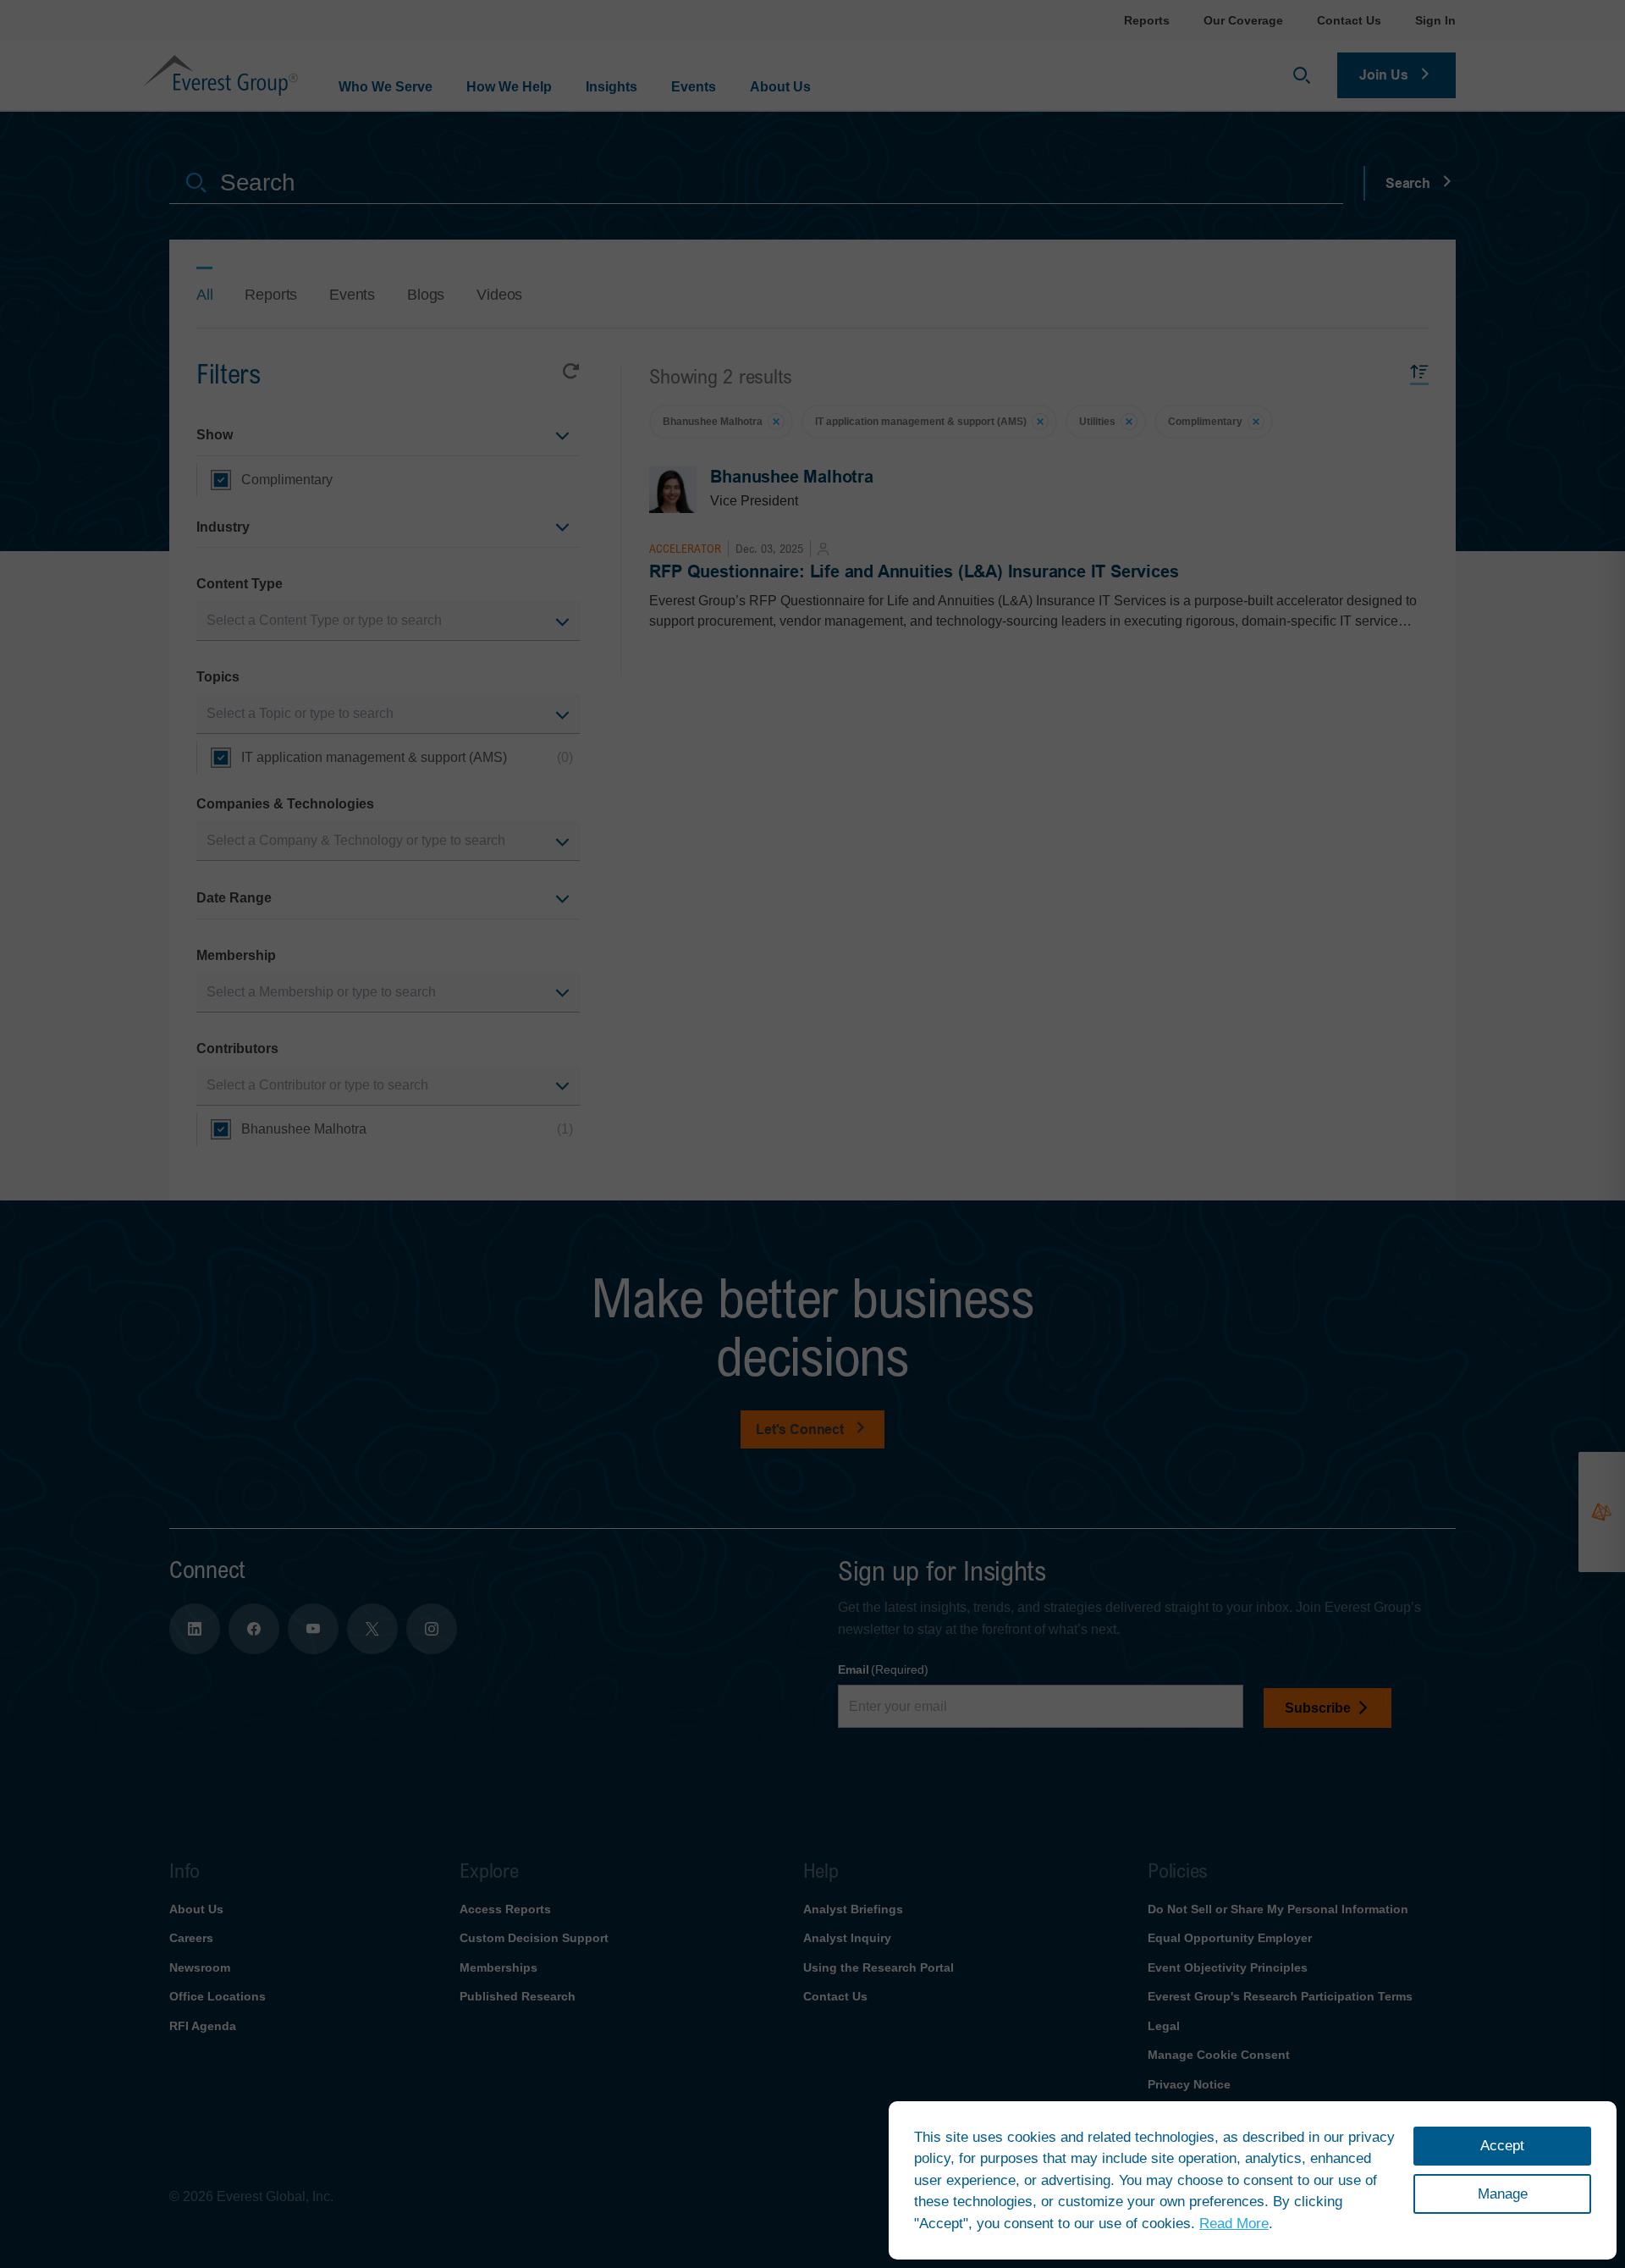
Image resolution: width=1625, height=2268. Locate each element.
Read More (1234, 2224)
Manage (1503, 2194)
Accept (1502, 2146)
